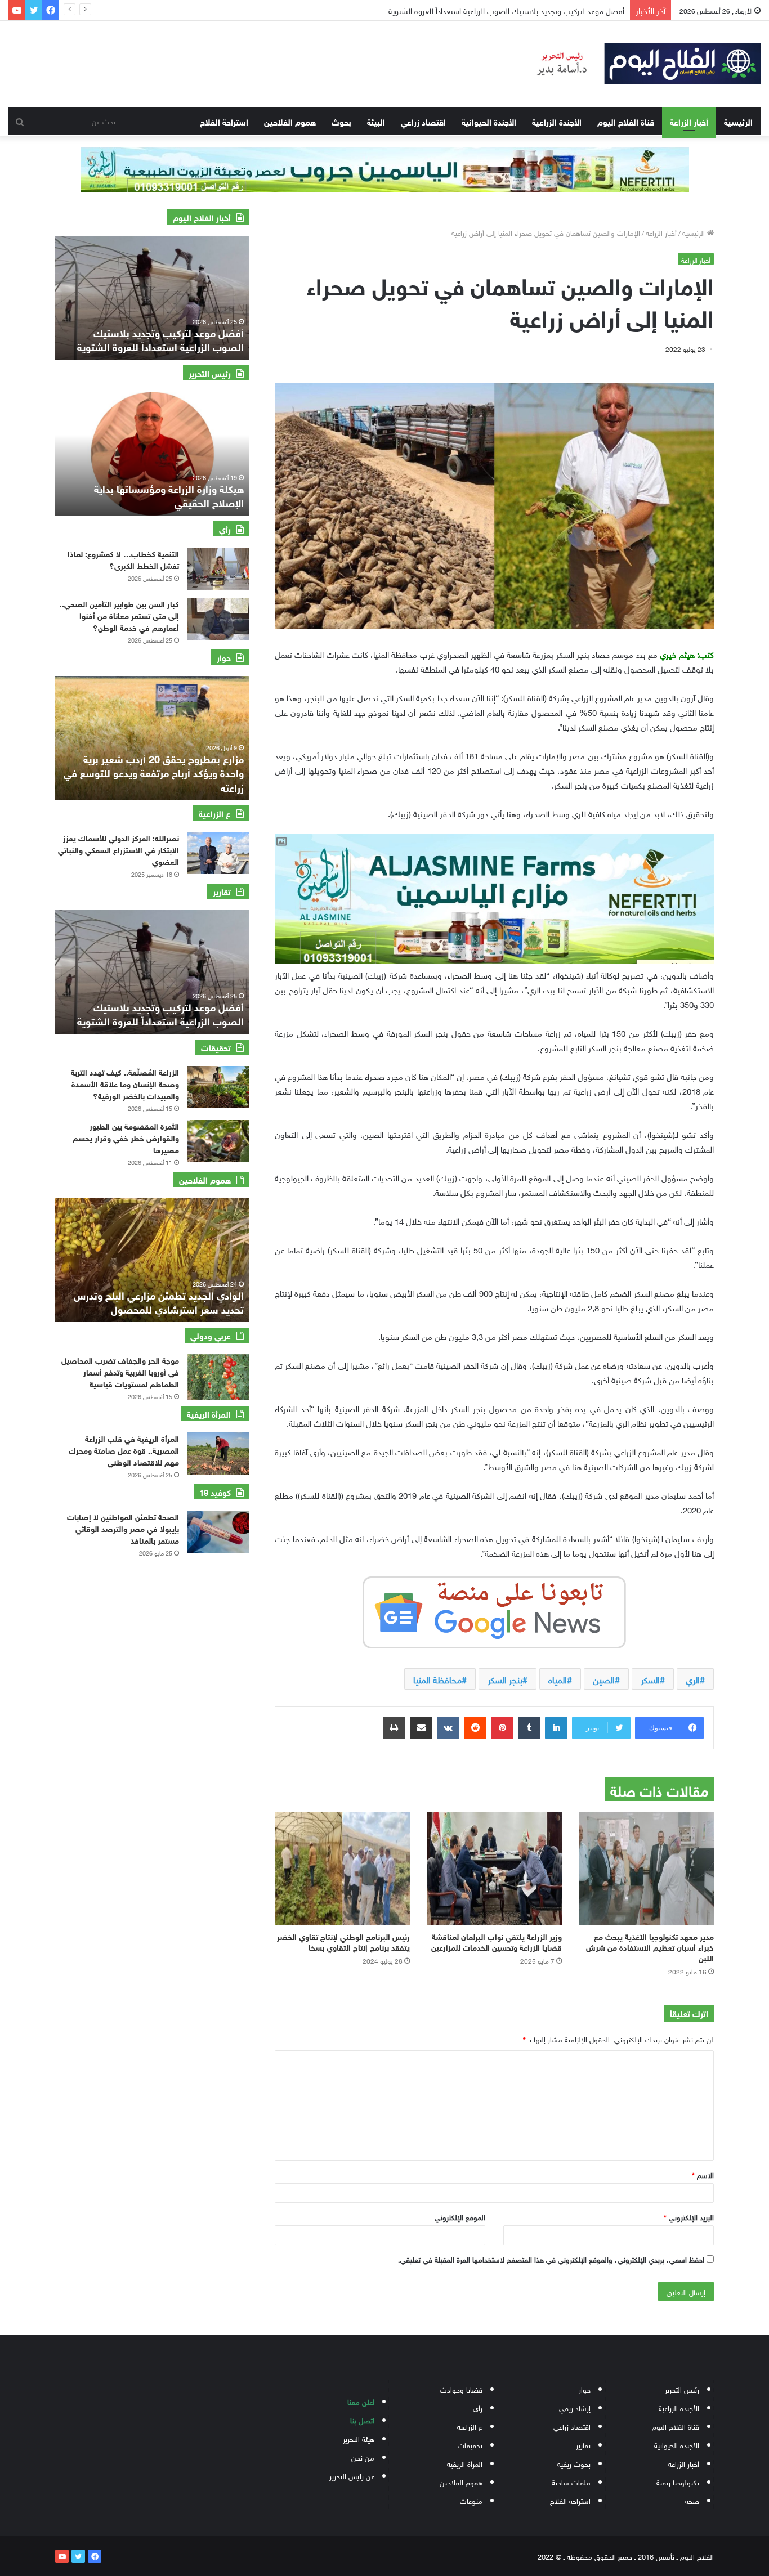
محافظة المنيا (437, 1679)
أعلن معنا (361, 2401)
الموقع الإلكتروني (460, 2217)
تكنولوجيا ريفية (678, 2482)
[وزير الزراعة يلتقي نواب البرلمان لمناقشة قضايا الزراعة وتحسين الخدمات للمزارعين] (494, 1869)
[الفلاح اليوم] (641, 64)
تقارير (583, 2445)
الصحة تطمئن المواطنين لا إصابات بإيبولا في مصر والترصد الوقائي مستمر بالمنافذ (123, 1528)
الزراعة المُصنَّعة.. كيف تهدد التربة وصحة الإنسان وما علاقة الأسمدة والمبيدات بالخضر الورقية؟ (125, 1083)
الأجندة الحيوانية (489, 121)
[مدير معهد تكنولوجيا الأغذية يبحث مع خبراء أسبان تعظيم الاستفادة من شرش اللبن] (646, 1869)
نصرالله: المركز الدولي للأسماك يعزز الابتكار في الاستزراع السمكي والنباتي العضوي (119, 849)
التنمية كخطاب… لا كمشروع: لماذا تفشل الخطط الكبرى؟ (123, 559)
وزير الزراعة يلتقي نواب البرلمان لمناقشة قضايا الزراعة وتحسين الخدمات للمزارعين (497, 1941)
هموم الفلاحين (290, 121)
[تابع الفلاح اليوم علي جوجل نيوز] (494, 1610)
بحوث (341, 121)
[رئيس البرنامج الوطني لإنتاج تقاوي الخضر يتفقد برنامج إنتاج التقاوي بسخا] (342, 1869)
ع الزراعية (470, 2426)
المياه (558, 1679)
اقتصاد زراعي (423, 121)
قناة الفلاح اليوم (626, 121)
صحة (692, 2500)
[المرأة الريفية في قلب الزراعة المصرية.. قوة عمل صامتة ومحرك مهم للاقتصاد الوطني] (218, 1453)
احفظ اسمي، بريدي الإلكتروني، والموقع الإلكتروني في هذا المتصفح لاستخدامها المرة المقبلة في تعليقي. (551, 2259)
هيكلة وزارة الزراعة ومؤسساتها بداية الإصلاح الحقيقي (169, 495)
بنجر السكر (505, 1679)
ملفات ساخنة (571, 2482)
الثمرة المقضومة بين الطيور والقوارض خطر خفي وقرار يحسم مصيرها (126, 1137)
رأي (478, 2407)
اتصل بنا (362, 2420)
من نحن (363, 2457)
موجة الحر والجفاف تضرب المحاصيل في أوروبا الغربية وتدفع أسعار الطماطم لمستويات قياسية (120, 1371)
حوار (585, 2389)
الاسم (703, 2174)
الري (693, 1679)
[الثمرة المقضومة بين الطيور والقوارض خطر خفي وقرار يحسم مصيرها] (218, 1141)
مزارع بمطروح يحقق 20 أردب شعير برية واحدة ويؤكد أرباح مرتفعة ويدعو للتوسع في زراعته (211, 772)
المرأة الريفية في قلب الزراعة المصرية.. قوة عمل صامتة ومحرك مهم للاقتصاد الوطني (124, 1450)
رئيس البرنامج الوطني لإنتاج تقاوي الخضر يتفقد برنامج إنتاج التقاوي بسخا (343, 1941)
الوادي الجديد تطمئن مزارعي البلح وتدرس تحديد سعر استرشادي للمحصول (159, 1302)
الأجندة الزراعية (557, 121)
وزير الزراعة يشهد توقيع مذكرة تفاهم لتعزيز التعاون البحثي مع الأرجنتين (516, 10)
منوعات (471, 2500)
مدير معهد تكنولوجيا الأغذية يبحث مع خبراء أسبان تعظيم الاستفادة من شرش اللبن (650, 1946)
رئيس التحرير (682, 2389)
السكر (650, 1679)
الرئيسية (738, 121)
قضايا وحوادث (461, 2389)
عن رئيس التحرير (352, 2476)
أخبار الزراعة (689, 121)
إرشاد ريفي (575, 2407)
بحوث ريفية (574, 2463)
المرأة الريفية (465, 2463)
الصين (604, 1679)
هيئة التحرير (359, 2438)
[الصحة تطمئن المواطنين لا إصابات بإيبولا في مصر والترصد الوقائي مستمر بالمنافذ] (218, 1532)
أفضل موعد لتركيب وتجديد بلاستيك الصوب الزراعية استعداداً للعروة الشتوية (160, 1013)
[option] (114, 298)
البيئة (376, 121)
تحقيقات (470, 2445)
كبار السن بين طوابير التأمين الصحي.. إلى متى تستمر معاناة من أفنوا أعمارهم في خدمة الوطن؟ (119, 615)
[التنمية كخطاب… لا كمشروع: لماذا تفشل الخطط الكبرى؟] (218, 569)
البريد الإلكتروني (689, 2217)
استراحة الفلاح (224, 121)
